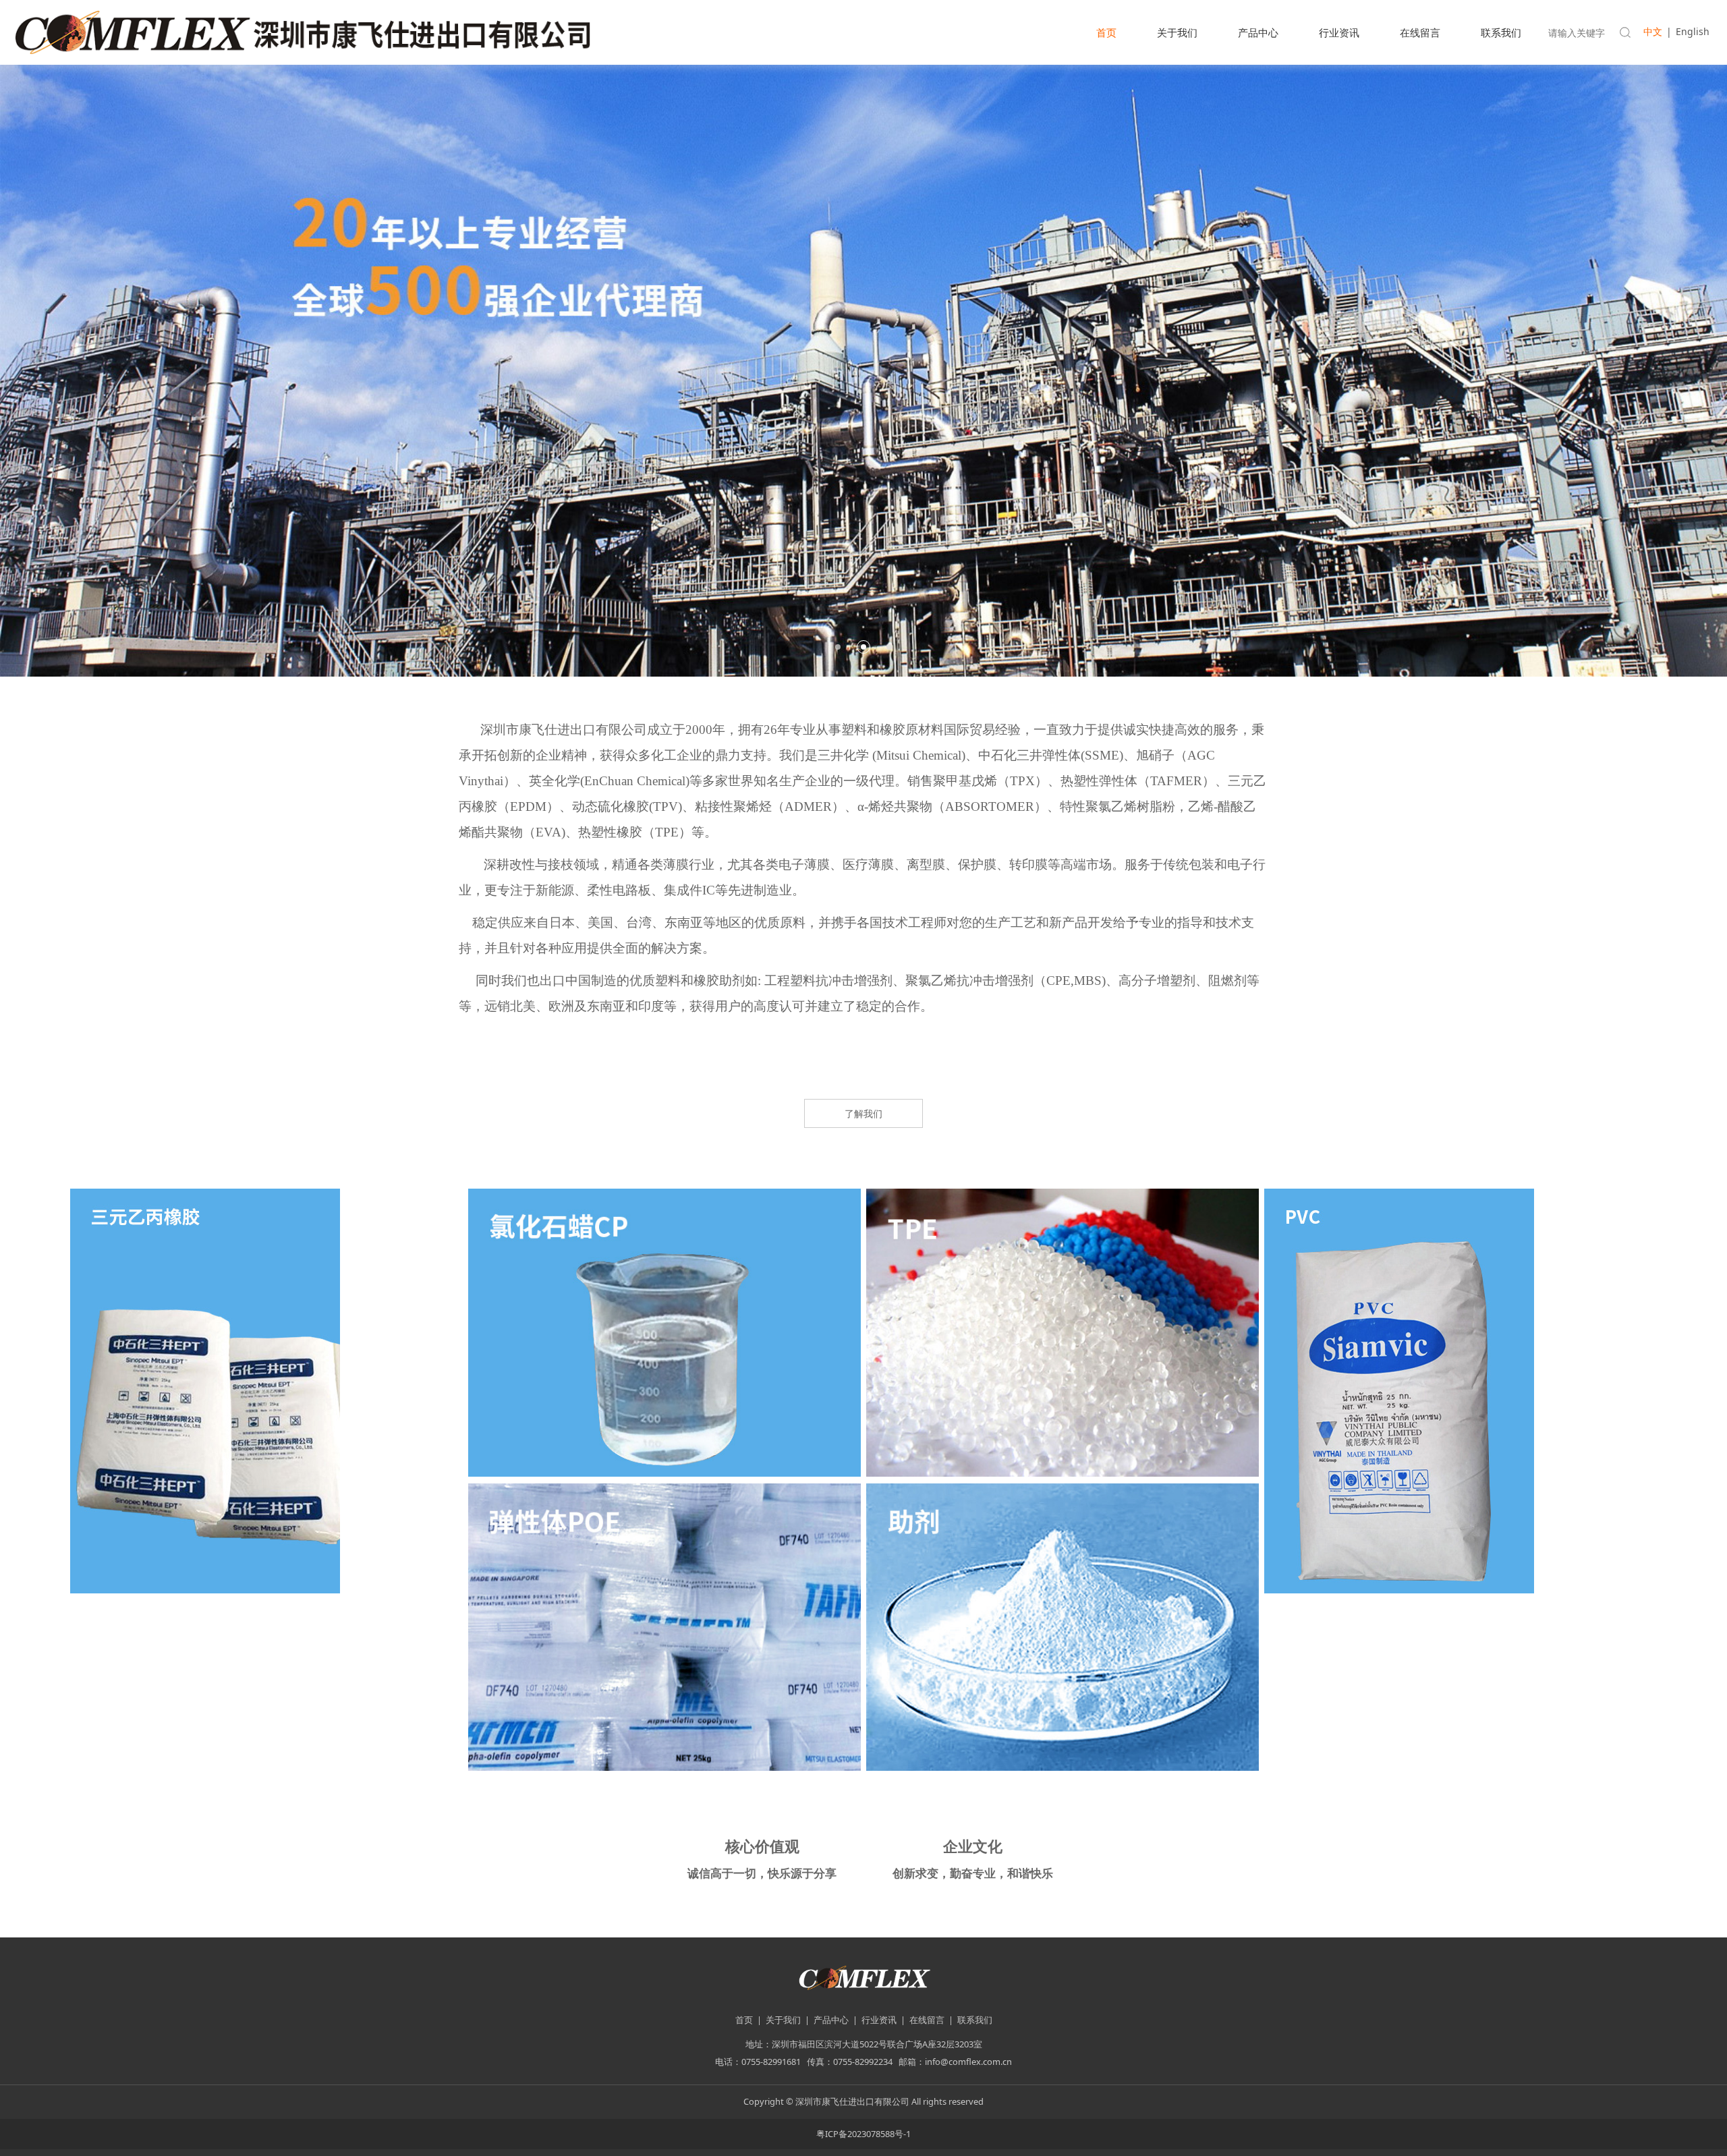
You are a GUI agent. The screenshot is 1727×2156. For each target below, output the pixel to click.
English (1693, 31)
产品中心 (1258, 32)
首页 (1106, 32)
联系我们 (1501, 32)
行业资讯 (1339, 32)
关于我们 (1177, 32)
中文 (1653, 31)
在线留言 (1420, 32)
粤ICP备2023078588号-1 (863, 2134)
